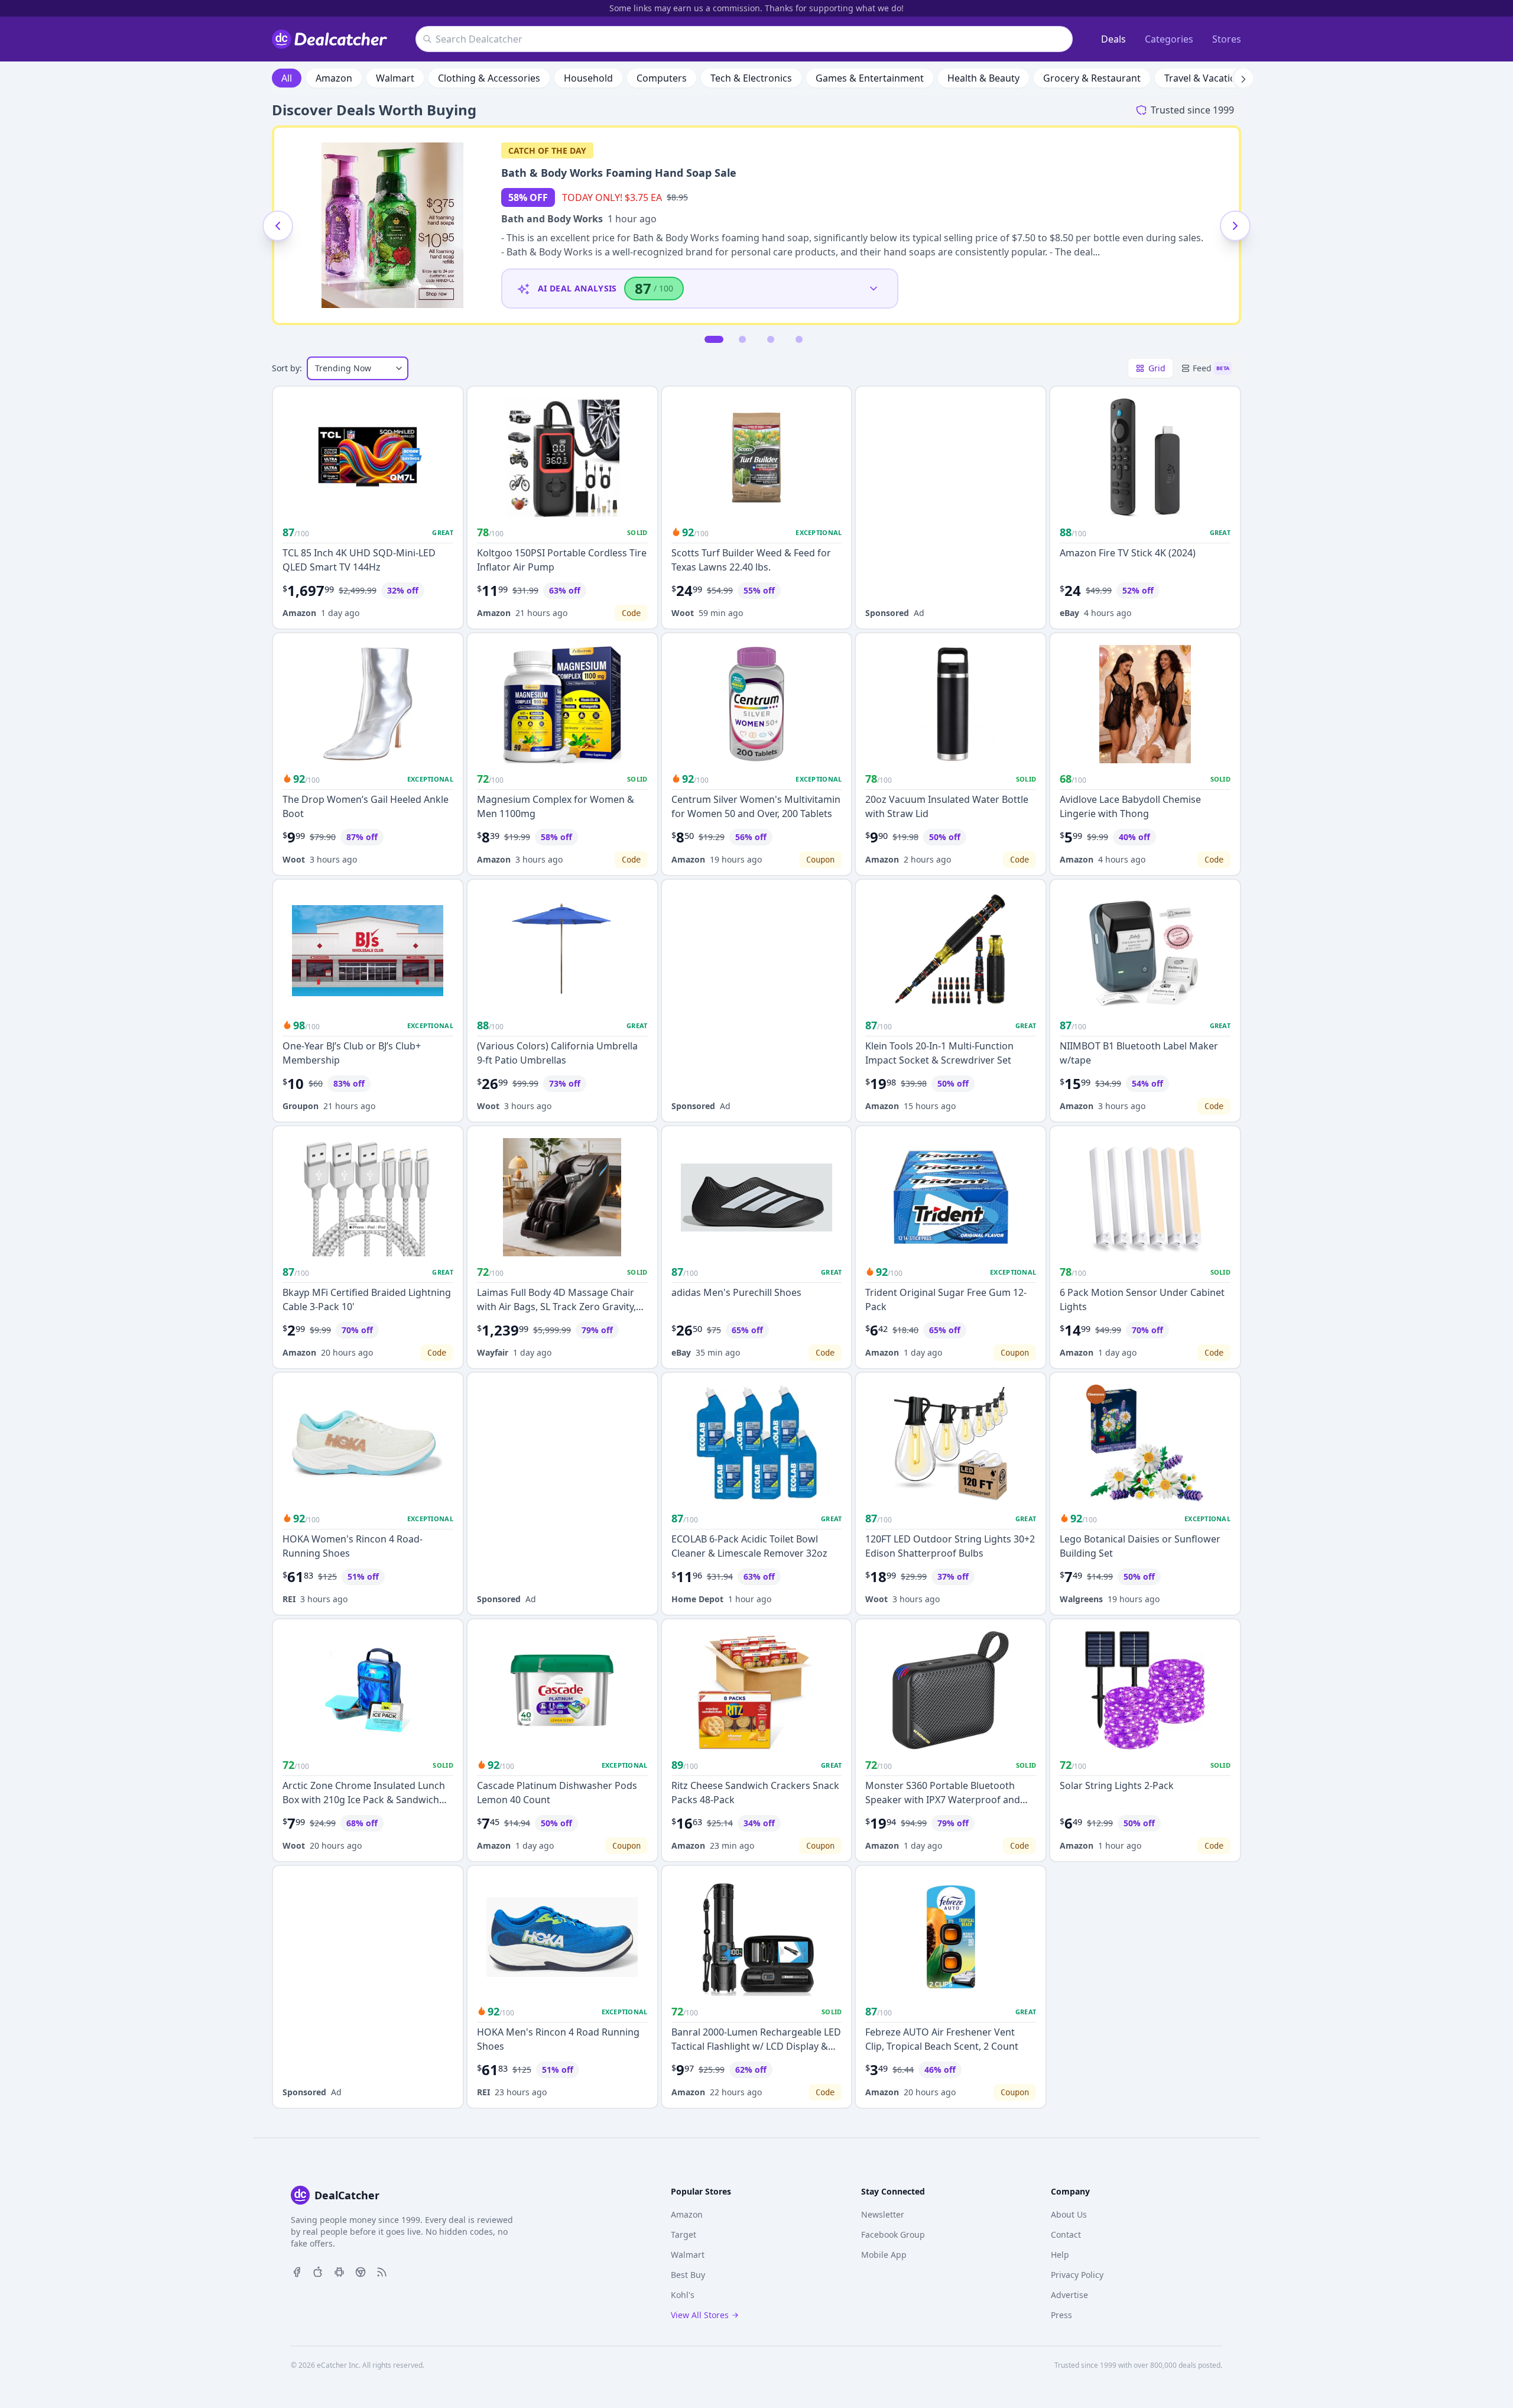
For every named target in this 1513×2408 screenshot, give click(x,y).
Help (1060, 2255)
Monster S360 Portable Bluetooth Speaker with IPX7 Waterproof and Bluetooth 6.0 (943, 1800)
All (287, 78)
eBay (1069, 613)
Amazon (334, 78)
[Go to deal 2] (742, 339)
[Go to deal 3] (771, 339)
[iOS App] (318, 2271)
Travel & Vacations (1205, 78)
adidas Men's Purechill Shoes (736, 1292)
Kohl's (683, 2295)
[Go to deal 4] (799, 339)
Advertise (1069, 2295)
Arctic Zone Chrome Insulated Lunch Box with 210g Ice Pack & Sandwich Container (364, 1800)
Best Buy (688, 2275)
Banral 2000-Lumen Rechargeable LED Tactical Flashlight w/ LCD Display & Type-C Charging (756, 2046)
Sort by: (287, 368)
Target (684, 2234)
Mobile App (884, 2255)
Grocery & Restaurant (1092, 78)
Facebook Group (893, 2234)
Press (1061, 2315)
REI (289, 1599)
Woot (683, 613)
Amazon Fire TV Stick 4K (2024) (1128, 553)
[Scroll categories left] (270, 78)
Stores (1227, 39)
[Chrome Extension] (361, 2271)
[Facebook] (297, 2271)
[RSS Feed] (382, 2271)
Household (588, 78)
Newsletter (883, 2214)
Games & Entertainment (870, 78)
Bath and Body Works (552, 219)
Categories (1169, 39)
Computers (662, 78)
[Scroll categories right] (1243, 78)
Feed (1211, 368)
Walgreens (1081, 1599)
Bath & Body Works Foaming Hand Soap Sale (619, 173)
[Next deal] (1235, 226)
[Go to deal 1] (714, 339)
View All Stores (700, 2315)
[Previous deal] (278, 226)
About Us (1069, 2214)
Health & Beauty (983, 78)
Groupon (301, 1106)
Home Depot (697, 1599)
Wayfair (493, 1352)
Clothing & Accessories (489, 78)
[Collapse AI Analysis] (874, 289)
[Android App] (339, 2271)
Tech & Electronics (751, 78)
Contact (1066, 2234)
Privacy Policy (1077, 2275)
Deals (1113, 39)
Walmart (395, 78)
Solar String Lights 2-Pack (1117, 1785)
